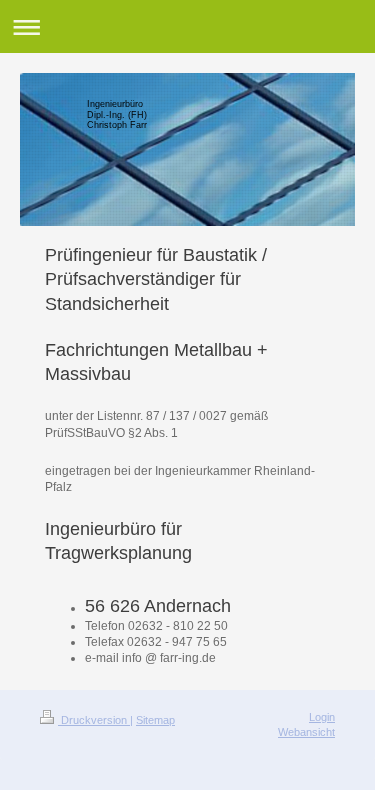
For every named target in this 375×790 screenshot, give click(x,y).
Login (322, 717)
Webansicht (306, 732)
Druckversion (94, 720)
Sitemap (155, 720)
